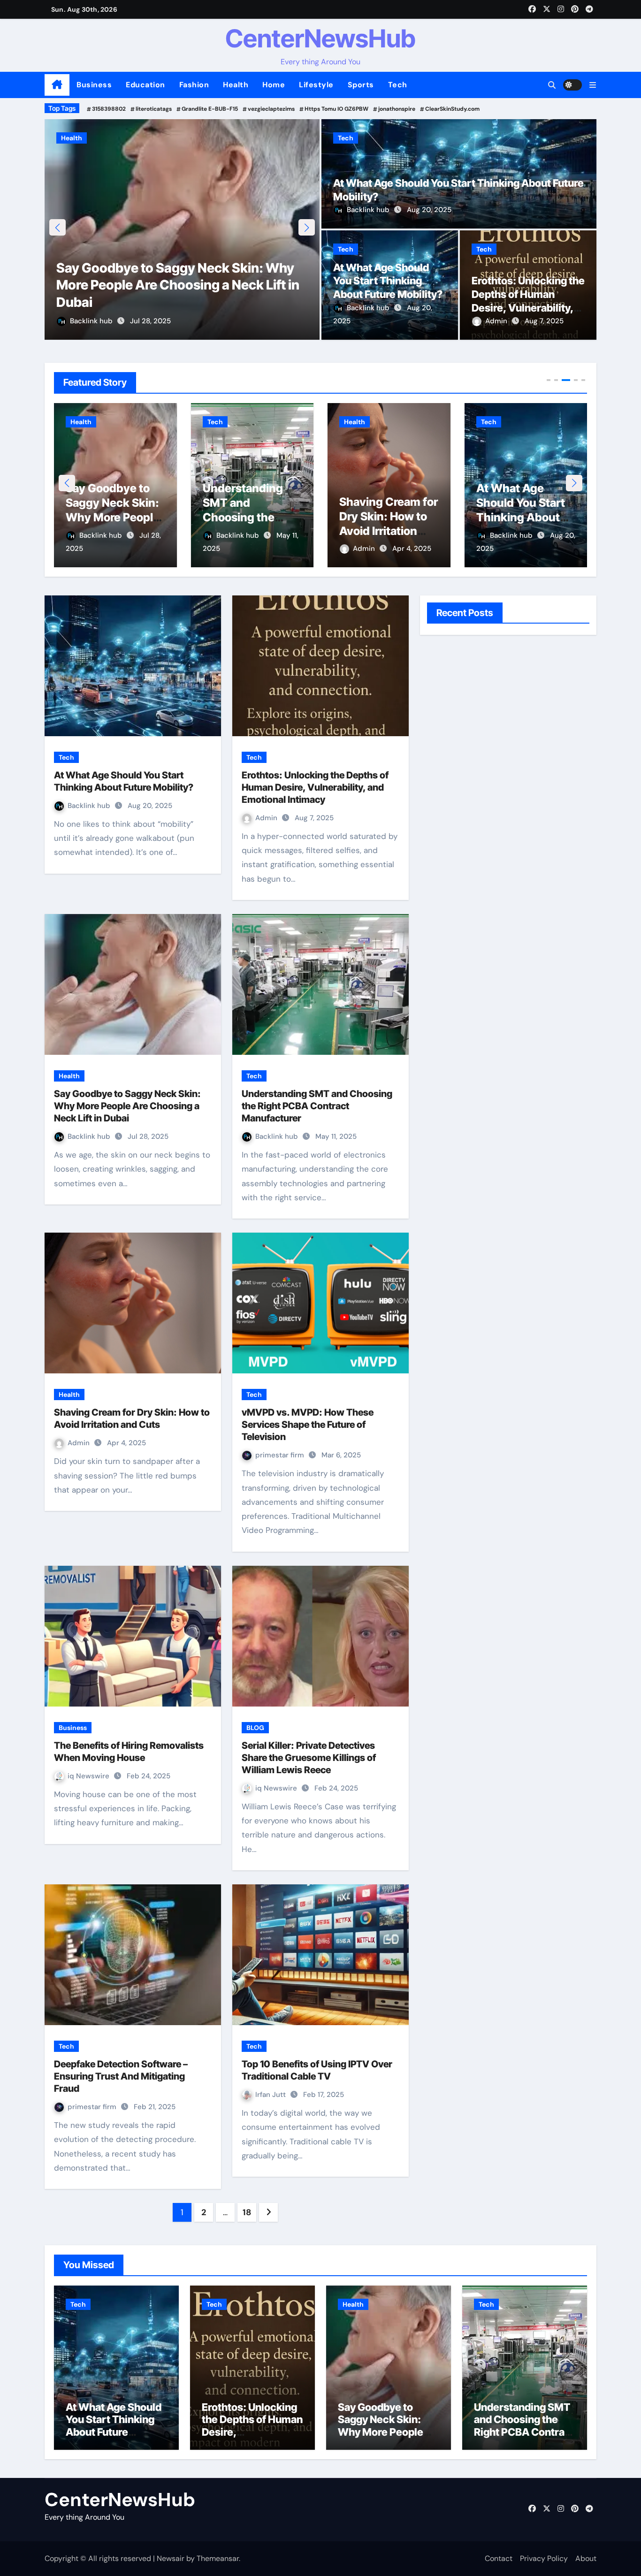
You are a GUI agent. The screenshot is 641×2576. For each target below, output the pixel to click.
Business (94, 85)
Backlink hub (92, 321)
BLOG (255, 1728)
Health (236, 85)
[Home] (57, 85)
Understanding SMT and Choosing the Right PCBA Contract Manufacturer (317, 1106)
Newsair (171, 2558)
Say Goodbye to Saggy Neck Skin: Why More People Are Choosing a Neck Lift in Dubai (178, 285)
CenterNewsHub (320, 38)
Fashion (194, 85)
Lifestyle (316, 85)
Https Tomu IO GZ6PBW (336, 109)
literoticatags (154, 109)
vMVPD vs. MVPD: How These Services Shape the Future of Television (308, 1425)
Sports (361, 85)
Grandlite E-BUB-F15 (210, 109)
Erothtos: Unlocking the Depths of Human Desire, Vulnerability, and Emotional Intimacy (315, 787)
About (586, 2558)
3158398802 (109, 109)
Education (145, 85)
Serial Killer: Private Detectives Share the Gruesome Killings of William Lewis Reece (309, 1758)
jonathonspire (397, 109)
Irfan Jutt (271, 2095)
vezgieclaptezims (271, 109)
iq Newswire (89, 1776)
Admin (497, 321)
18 (247, 2212)
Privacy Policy (544, 2558)
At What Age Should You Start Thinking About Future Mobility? (388, 281)
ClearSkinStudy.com (452, 109)
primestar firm (281, 1455)
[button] (593, 85)
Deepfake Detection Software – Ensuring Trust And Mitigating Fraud (121, 2076)
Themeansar (218, 2558)
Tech (398, 85)
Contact (499, 2558)
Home (274, 85)
